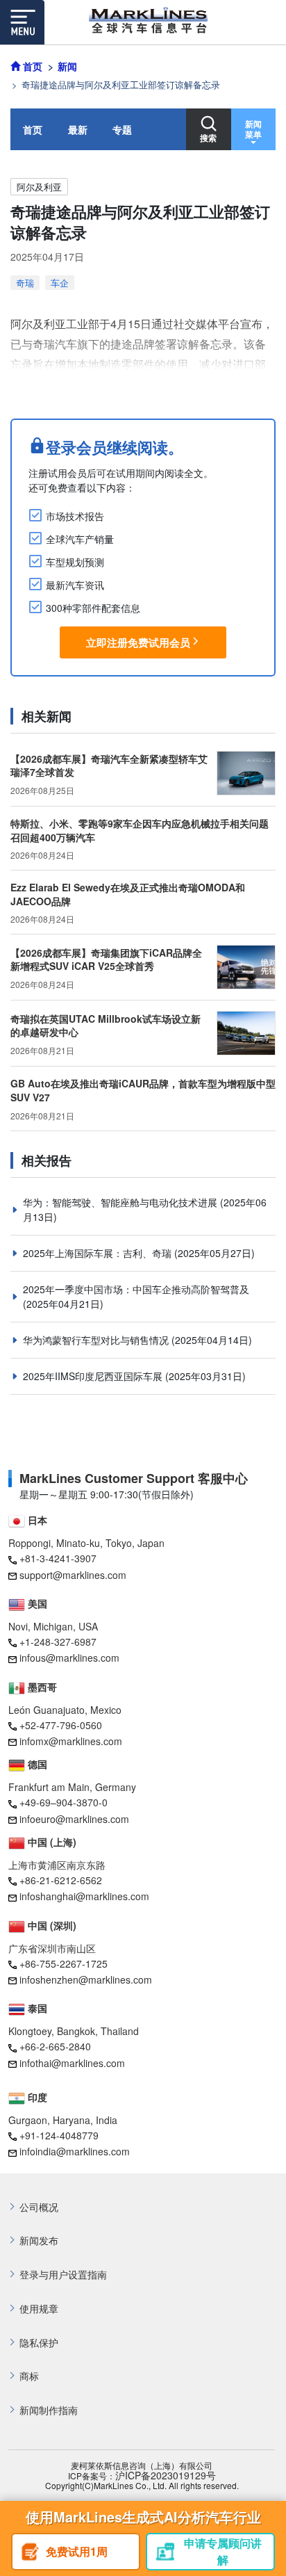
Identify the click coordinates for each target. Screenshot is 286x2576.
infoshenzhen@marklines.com (86, 1979)
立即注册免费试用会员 (138, 642)
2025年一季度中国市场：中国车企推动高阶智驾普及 (136, 1289)
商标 (29, 2376)
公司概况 (39, 2207)
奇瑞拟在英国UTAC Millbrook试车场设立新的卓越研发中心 (106, 1026)
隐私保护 (39, 2343)
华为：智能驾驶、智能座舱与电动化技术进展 (121, 1202)
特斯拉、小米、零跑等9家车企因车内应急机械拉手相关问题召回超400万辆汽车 (140, 830)
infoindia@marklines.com (75, 2151)
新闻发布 (39, 2241)
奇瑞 (25, 283)
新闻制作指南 (49, 2410)
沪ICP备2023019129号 (166, 2476)
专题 (122, 129)
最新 (78, 129)
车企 (60, 283)
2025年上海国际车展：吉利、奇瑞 (99, 1253)
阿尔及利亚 (39, 187)
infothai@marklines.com (72, 2063)
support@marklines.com (73, 1575)
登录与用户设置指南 (63, 2275)
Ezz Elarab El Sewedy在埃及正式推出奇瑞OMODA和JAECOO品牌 (128, 894)
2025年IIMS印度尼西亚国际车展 (94, 1376)
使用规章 (39, 2309)
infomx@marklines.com (71, 1741)
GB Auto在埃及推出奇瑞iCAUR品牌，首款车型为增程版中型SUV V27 (143, 1090)
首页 (33, 129)
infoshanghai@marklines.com (84, 1896)
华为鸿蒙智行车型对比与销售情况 (97, 1340)
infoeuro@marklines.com (74, 1819)
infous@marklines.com (69, 1658)
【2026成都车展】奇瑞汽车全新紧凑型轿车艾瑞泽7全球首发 (109, 765)
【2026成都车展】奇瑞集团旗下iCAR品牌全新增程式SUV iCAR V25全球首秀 (106, 959)
